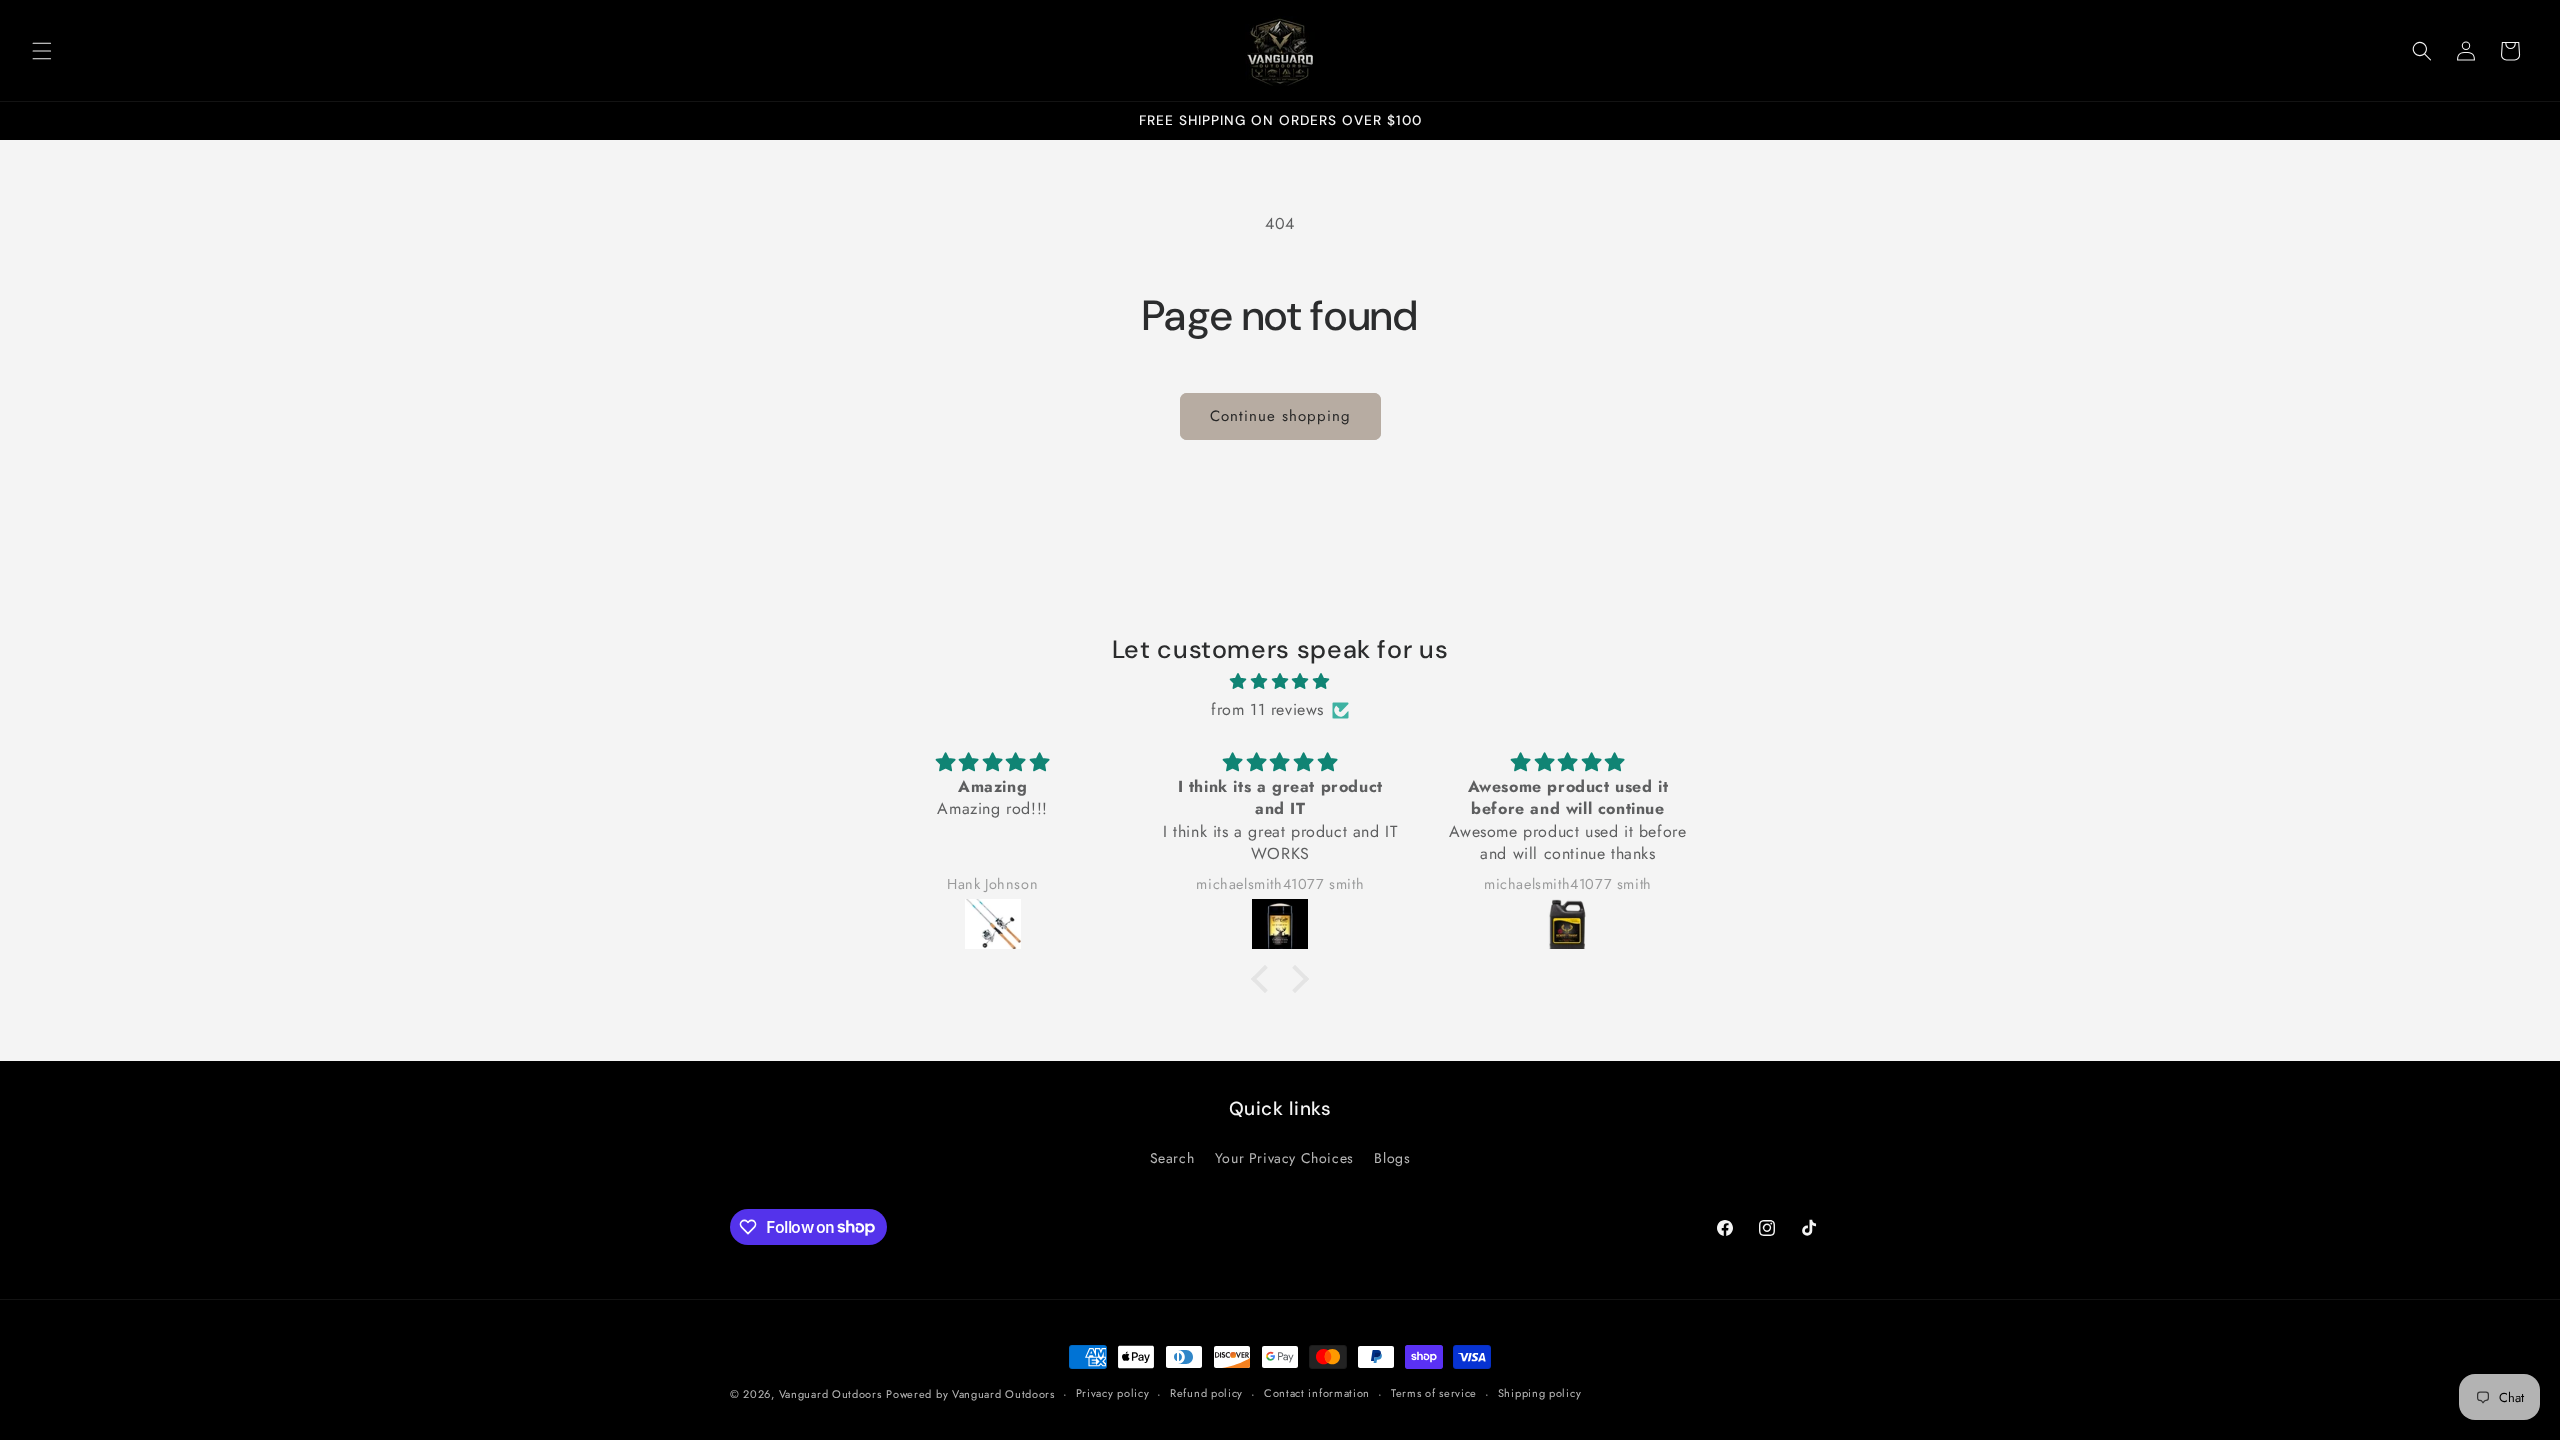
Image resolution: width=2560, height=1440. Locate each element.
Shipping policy (1540, 1393)
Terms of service (1434, 1393)
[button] (42, 51)
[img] (1280, 682)
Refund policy (1206, 1393)
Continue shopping (1280, 416)
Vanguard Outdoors (830, 1394)
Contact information (1317, 1393)
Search (1172, 1158)
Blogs (1392, 1158)
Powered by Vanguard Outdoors (970, 1394)
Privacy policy (1113, 1393)
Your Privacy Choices (1284, 1158)
